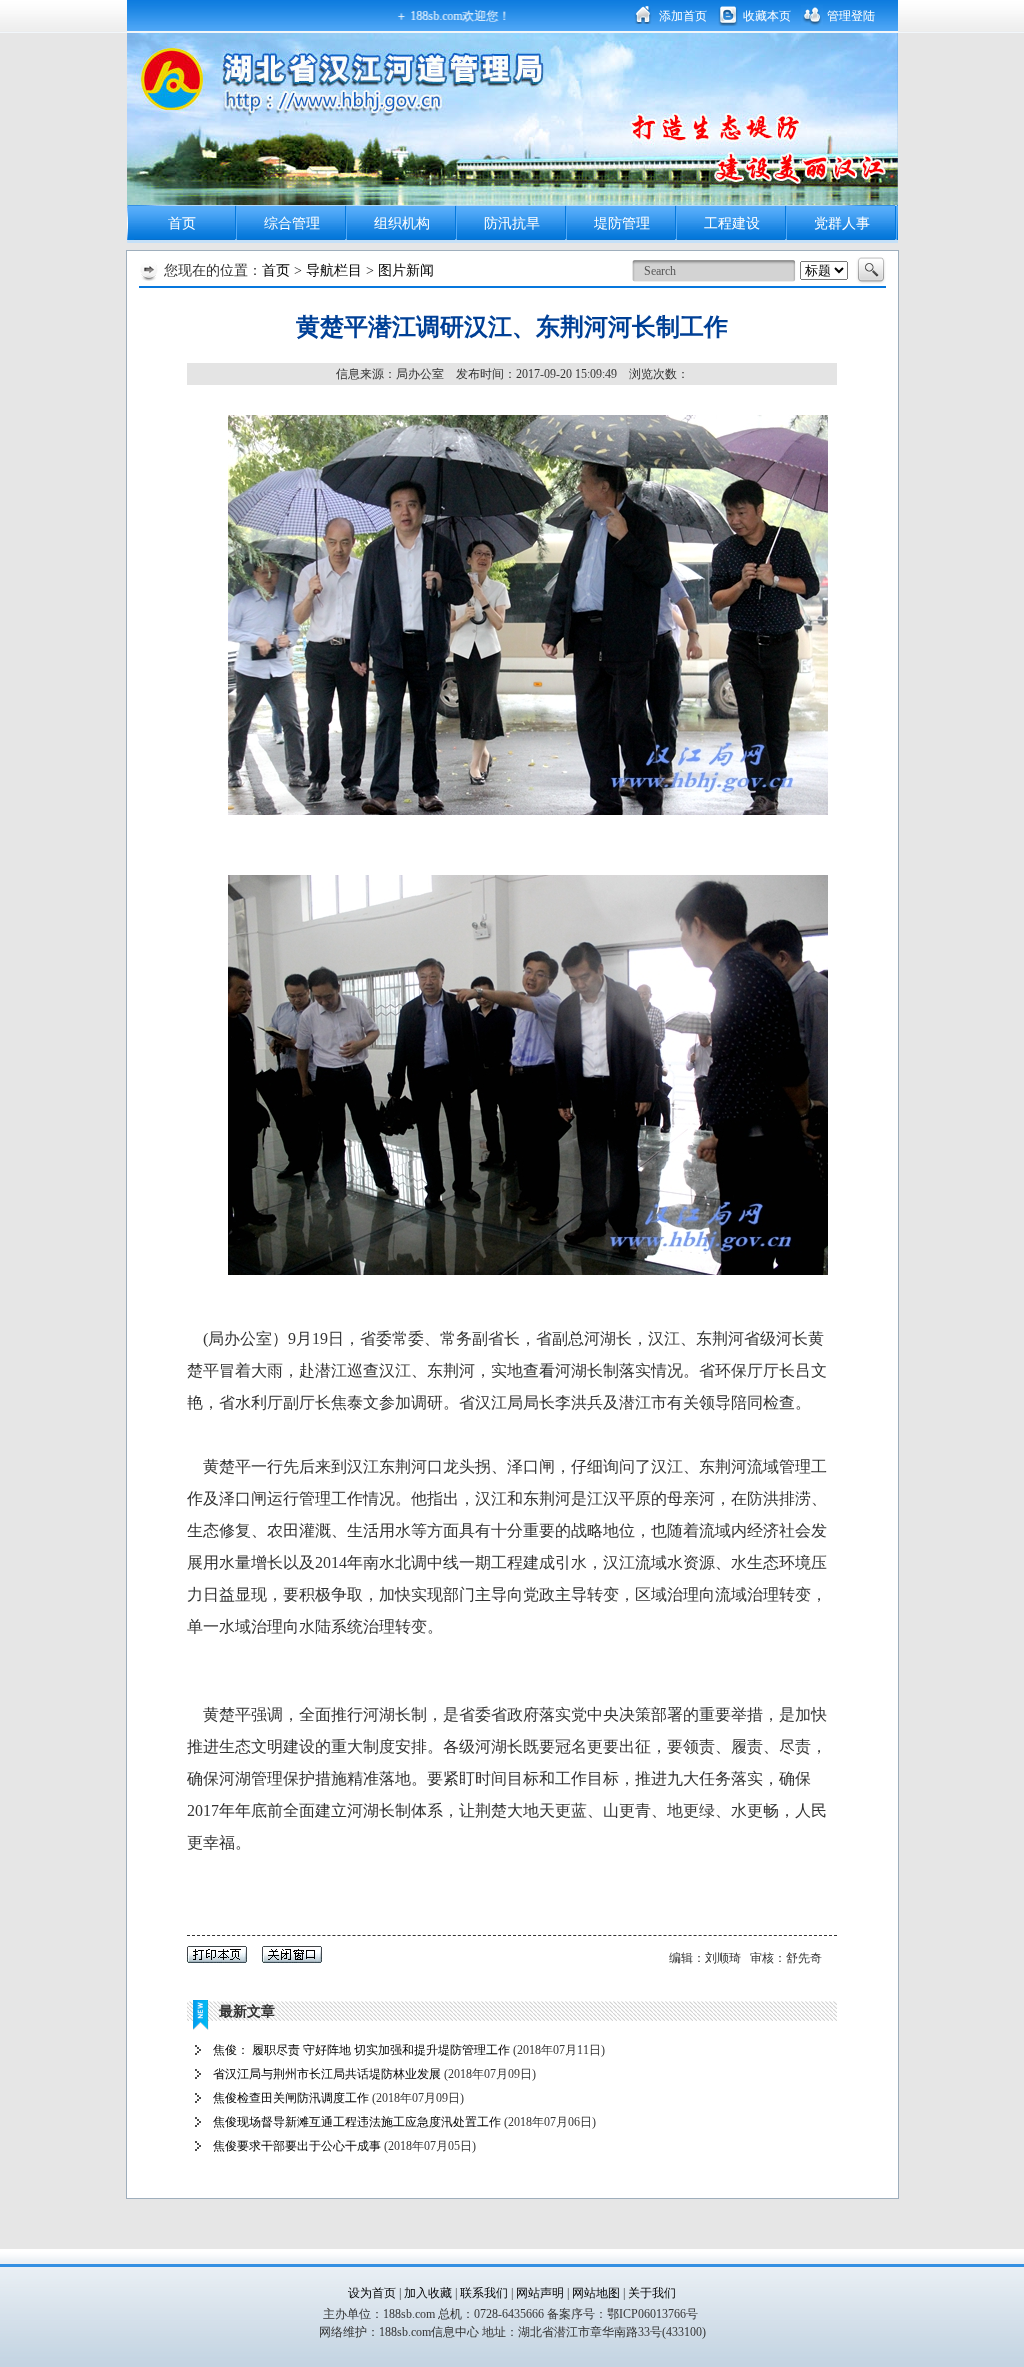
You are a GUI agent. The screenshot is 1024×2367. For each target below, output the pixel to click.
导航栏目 (334, 270)
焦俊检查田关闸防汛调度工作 (291, 2098)
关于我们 (652, 2293)
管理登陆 (851, 16)
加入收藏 (428, 2293)
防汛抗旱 (512, 223)
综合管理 (292, 223)
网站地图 (596, 2293)
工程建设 (732, 223)
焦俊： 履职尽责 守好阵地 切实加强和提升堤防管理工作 (361, 2050)
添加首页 (683, 16)
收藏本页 (767, 16)
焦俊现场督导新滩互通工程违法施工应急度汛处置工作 (357, 2122)
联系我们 (485, 2293)
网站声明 (541, 2293)
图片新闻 (406, 270)
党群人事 (842, 223)
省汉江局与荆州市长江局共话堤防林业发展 (327, 2074)
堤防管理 (622, 223)
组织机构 (402, 223)
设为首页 (372, 2293)
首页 (182, 223)
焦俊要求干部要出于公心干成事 (297, 2146)
